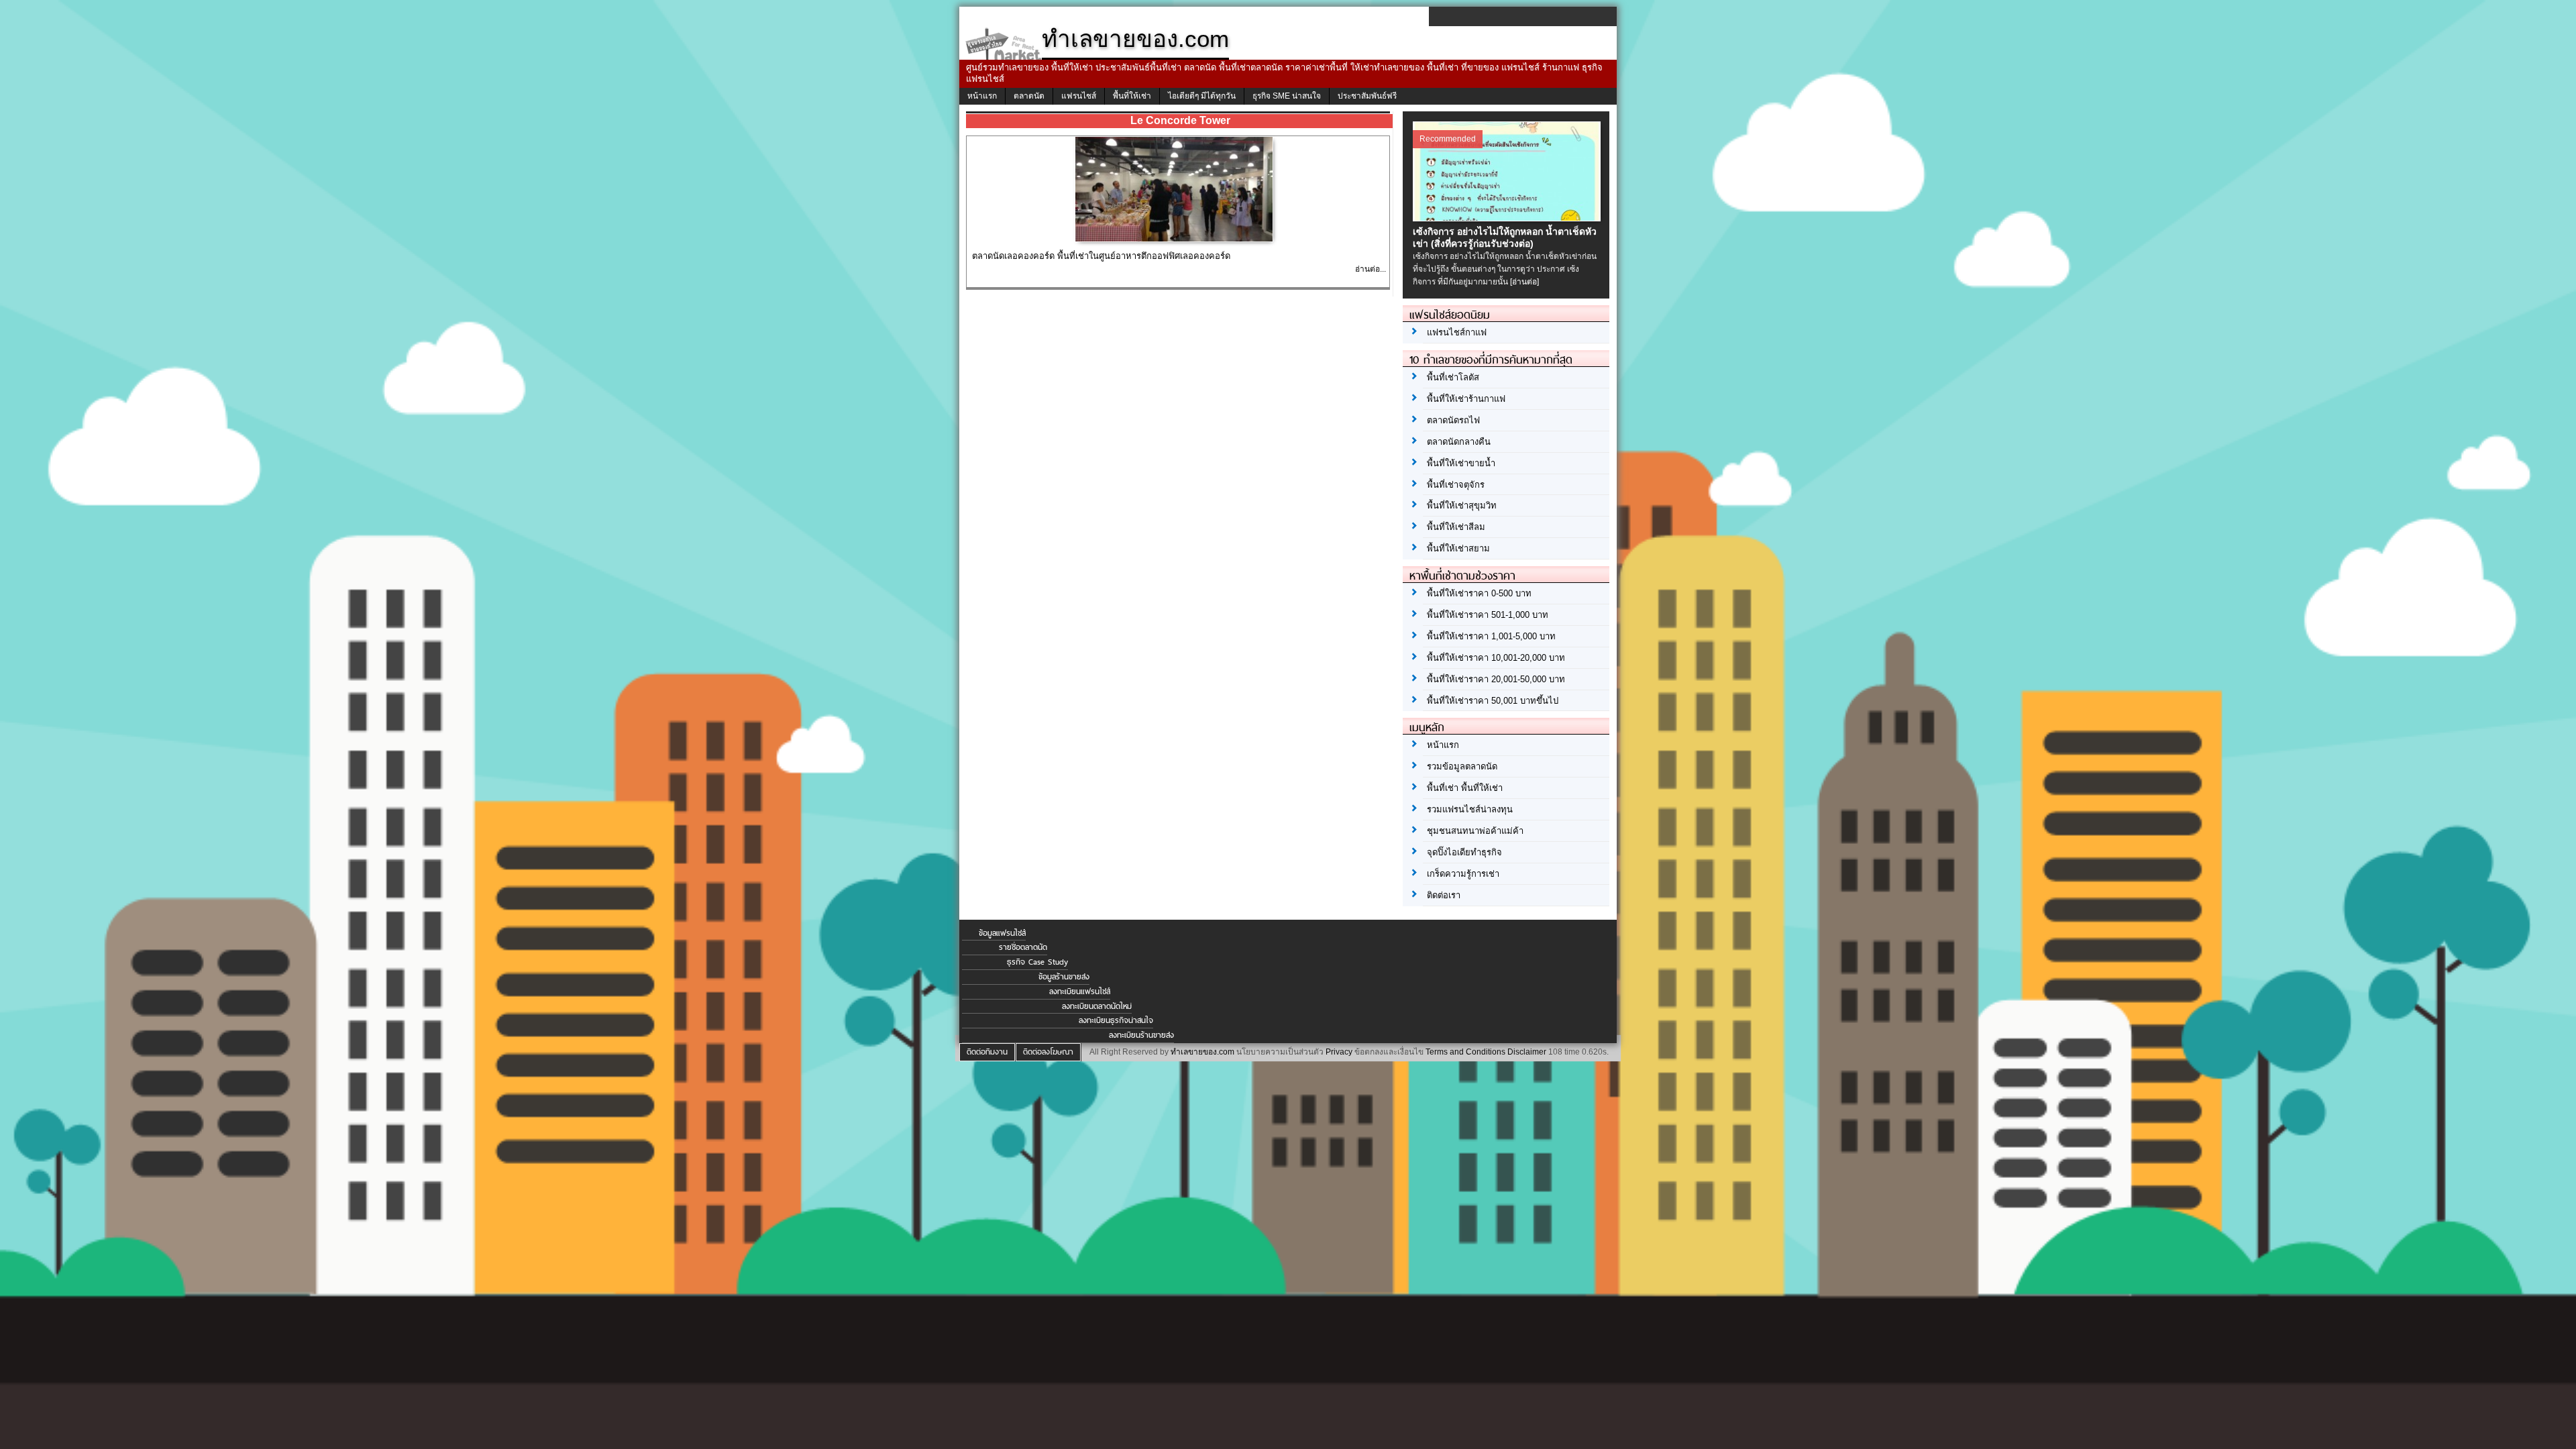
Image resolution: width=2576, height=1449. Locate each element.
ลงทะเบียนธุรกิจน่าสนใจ (1116, 1020)
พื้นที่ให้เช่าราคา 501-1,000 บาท (1488, 615)
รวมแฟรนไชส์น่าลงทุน (1470, 809)
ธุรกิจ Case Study (1037, 962)
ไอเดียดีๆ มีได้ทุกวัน (1202, 96)
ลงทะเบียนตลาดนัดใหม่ (1097, 1006)
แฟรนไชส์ (1079, 96)
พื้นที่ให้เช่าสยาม (1458, 548)
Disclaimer (1527, 1052)
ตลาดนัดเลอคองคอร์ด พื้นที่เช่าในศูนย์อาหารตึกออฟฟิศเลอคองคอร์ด (1101, 256)
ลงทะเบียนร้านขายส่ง (1141, 1035)
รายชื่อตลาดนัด (1023, 947)
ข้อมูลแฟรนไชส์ (1002, 933)
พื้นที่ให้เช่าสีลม (1456, 527)
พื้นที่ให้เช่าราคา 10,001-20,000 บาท (1496, 658)
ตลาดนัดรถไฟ (1453, 420)
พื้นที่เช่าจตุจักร (1456, 485)
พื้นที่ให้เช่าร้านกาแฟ (1466, 399)
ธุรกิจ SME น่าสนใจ (1287, 96)
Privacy (1339, 1052)
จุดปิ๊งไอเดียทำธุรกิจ (1464, 852)
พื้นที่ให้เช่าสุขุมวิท (1462, 505)
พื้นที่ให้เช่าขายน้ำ (1461, 463)
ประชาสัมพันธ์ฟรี (1367, 96)
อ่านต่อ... (1371, 269)
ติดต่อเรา (1444, 895)
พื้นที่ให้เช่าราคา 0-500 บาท (1479, 593)
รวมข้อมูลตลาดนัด (1462, 766)
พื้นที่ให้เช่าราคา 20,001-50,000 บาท (1496, 679)
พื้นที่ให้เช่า (1132, 96)
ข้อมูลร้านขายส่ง (1064, 977)
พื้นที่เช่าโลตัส (1453, 377)
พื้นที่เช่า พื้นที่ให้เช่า (1465, 788)
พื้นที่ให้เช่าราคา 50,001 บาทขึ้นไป (1493, 701)
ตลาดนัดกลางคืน (1459, 442)
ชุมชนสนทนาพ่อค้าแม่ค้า (1475, 831)
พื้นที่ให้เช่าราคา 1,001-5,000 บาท (1491, 636)
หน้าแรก (982, 96)
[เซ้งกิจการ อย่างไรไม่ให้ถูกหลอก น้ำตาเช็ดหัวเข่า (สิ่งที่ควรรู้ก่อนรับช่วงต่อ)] (1508, 218)
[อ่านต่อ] (1524, 282)
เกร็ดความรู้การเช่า (1463, 874)
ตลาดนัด (1029, 96)
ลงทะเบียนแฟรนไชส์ (1080, 991)
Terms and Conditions (1465, 1052)
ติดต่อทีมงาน (987, 1052)
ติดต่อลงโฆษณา (1048, 1052)
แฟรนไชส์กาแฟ (1457, 332)
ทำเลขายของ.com (1202, 1052)
